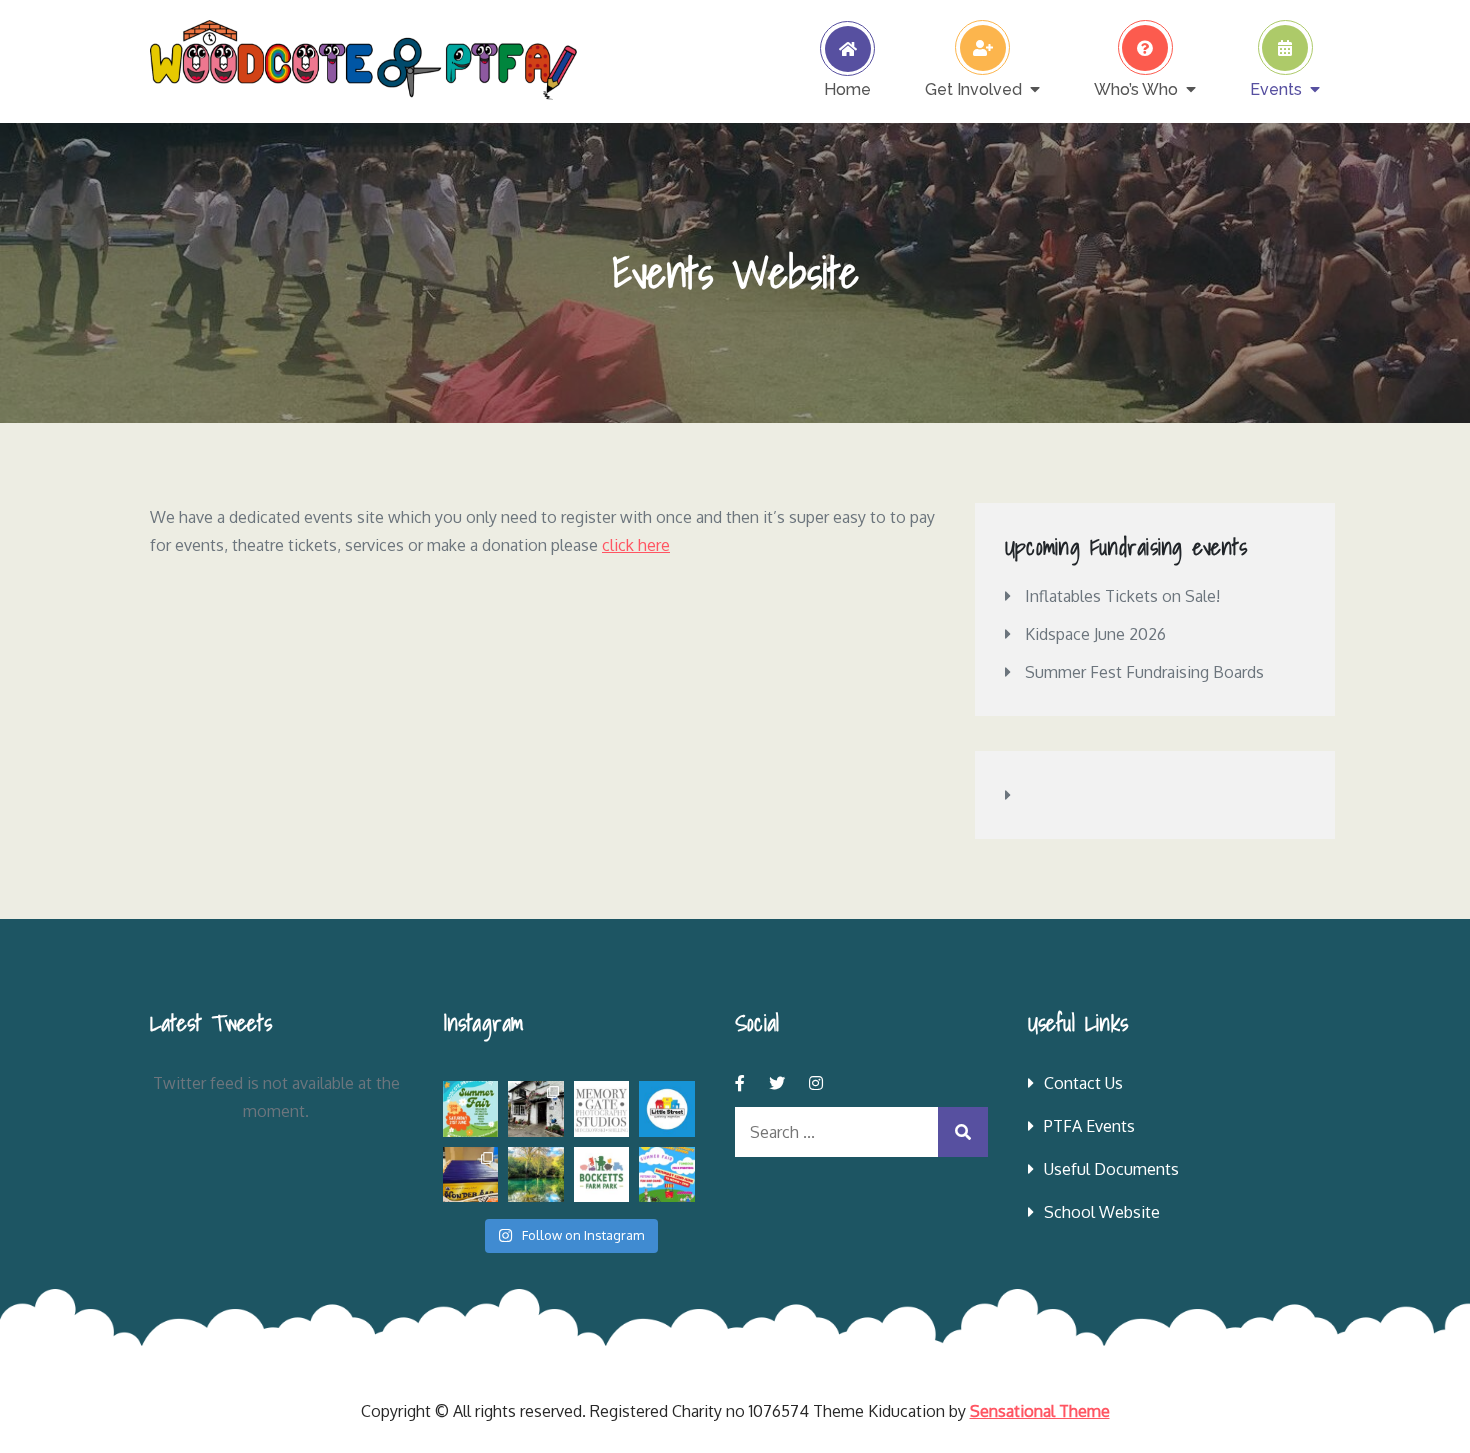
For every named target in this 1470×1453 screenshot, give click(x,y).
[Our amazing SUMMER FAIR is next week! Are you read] (471, 1109)
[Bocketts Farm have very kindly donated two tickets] (602, 1175)
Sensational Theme (1040, 1411)
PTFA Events (1089, 1126)
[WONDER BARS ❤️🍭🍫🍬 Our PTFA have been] (471, 1175)
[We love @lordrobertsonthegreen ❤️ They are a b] (536, 1109)
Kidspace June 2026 (1095, 634)
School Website (1102, 1212)
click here (636, 545)
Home (847, 89)
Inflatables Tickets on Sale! (1122, 596)
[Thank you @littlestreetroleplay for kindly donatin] (667, 1109)
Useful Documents (1111, 1169)
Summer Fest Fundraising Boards (1144, 672)
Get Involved (973, 89)
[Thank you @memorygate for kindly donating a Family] (602, 1109)
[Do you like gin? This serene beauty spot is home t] (536, 1175)
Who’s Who (1136, 89)
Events (1276, 89)
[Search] (963, 1132)
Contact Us (1083, 1083)
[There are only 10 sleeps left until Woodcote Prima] (667, 1175)
